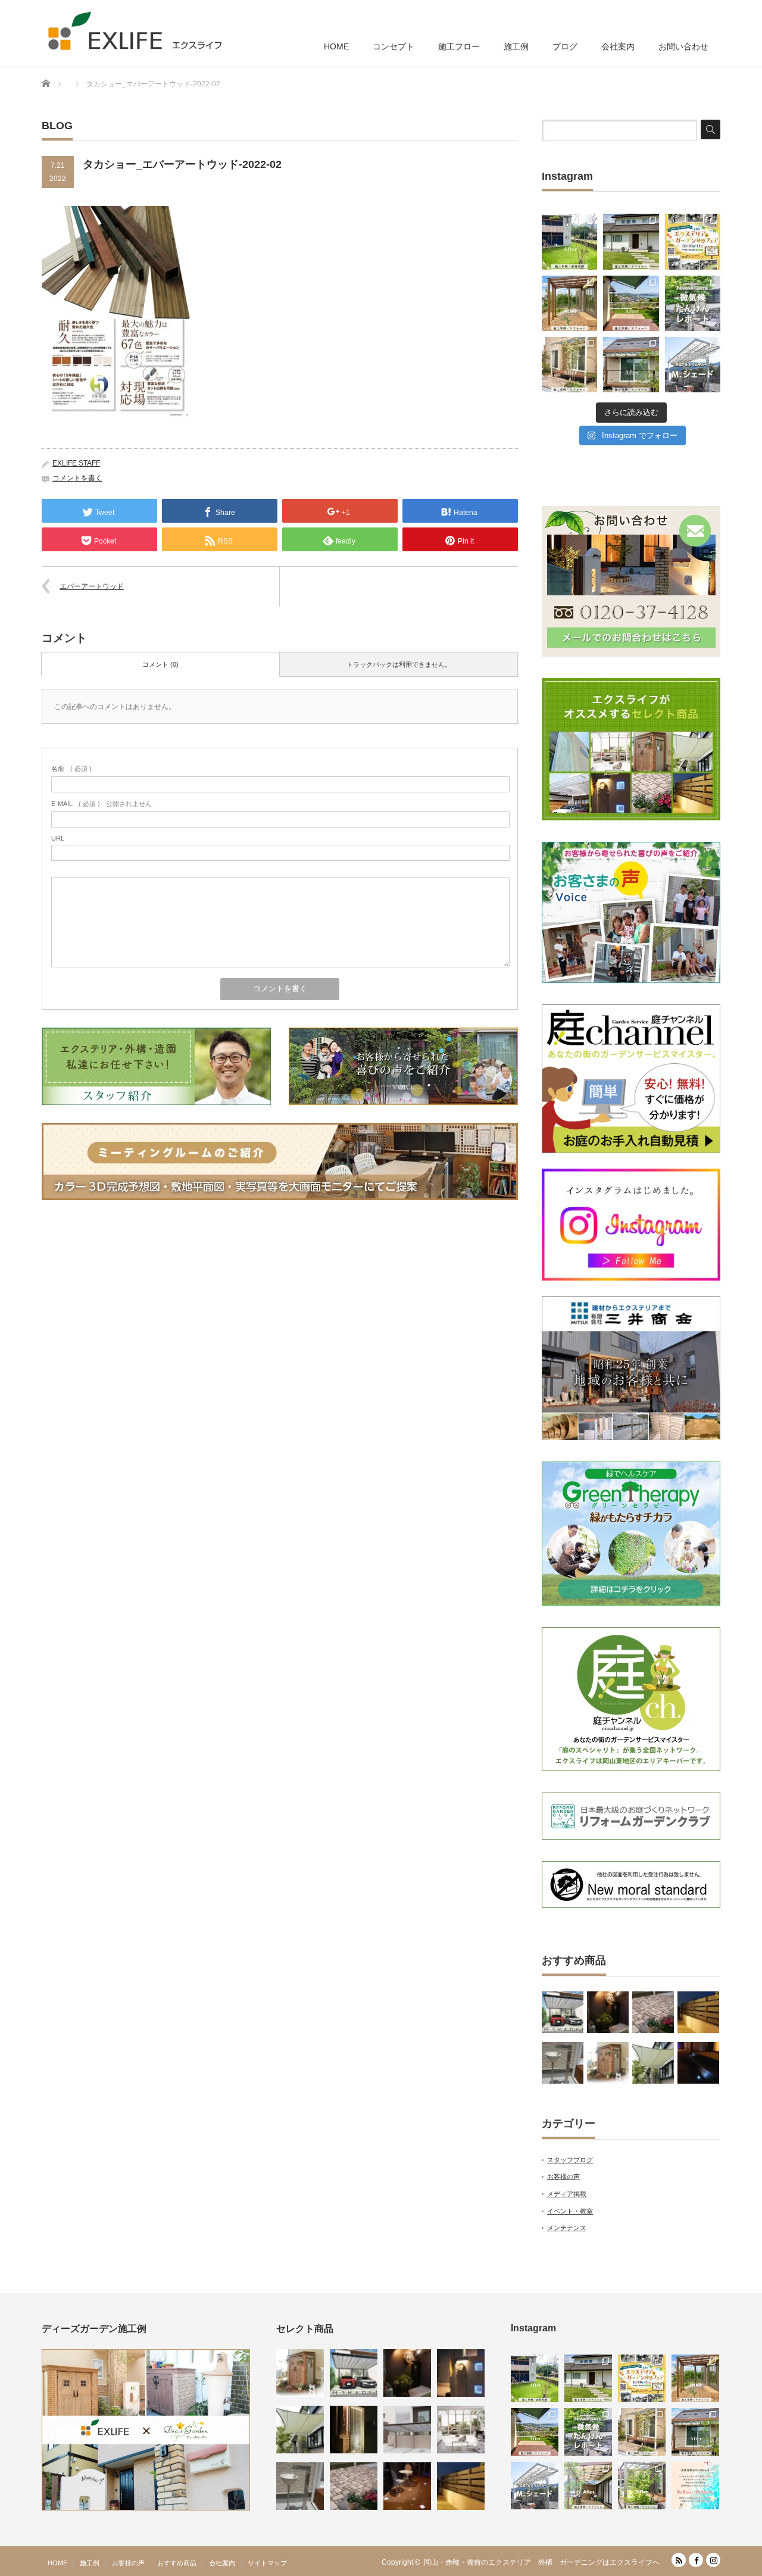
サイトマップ (267, 2563)
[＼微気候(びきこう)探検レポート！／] (693, 303)
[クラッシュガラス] (354, 2430)
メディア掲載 (567, 2194)
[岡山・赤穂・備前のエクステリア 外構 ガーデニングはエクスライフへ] (135, 31)
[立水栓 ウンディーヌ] (563, 2063)
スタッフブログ (570, 2160)
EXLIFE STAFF (76, 463)
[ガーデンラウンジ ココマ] (461, 2430)
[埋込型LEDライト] (698, 2063)
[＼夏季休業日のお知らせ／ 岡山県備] (695, 2486)
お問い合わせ (683, 46)
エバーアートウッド (92, 586)
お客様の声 (563, 2177)
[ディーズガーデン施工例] (146, 2508)
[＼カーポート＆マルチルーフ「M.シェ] (693, 365)
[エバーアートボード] (608, 2012)
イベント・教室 (570, 2211)
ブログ (565, 46)
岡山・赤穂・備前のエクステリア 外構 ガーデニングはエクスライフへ (542, 2562)
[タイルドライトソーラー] (407, 2486)
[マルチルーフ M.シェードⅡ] (563, 2012)
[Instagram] (713, 2560)
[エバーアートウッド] (698, 2012)
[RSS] (679, 2560)
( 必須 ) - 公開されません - (104, 804)
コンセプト (394, 46)
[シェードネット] (653, 2063)
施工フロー (459, 46)
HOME (336, 46)
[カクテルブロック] (461, 2373)
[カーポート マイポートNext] (407, 2430)
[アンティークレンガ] (653, 2012)
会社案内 (618, 46)
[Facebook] (696, 2560)
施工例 (516, 46)
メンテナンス (567, 2228)
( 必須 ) (71, 769)
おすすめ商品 (177, 2563)
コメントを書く (77, 478)
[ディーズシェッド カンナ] (608, 2063)
